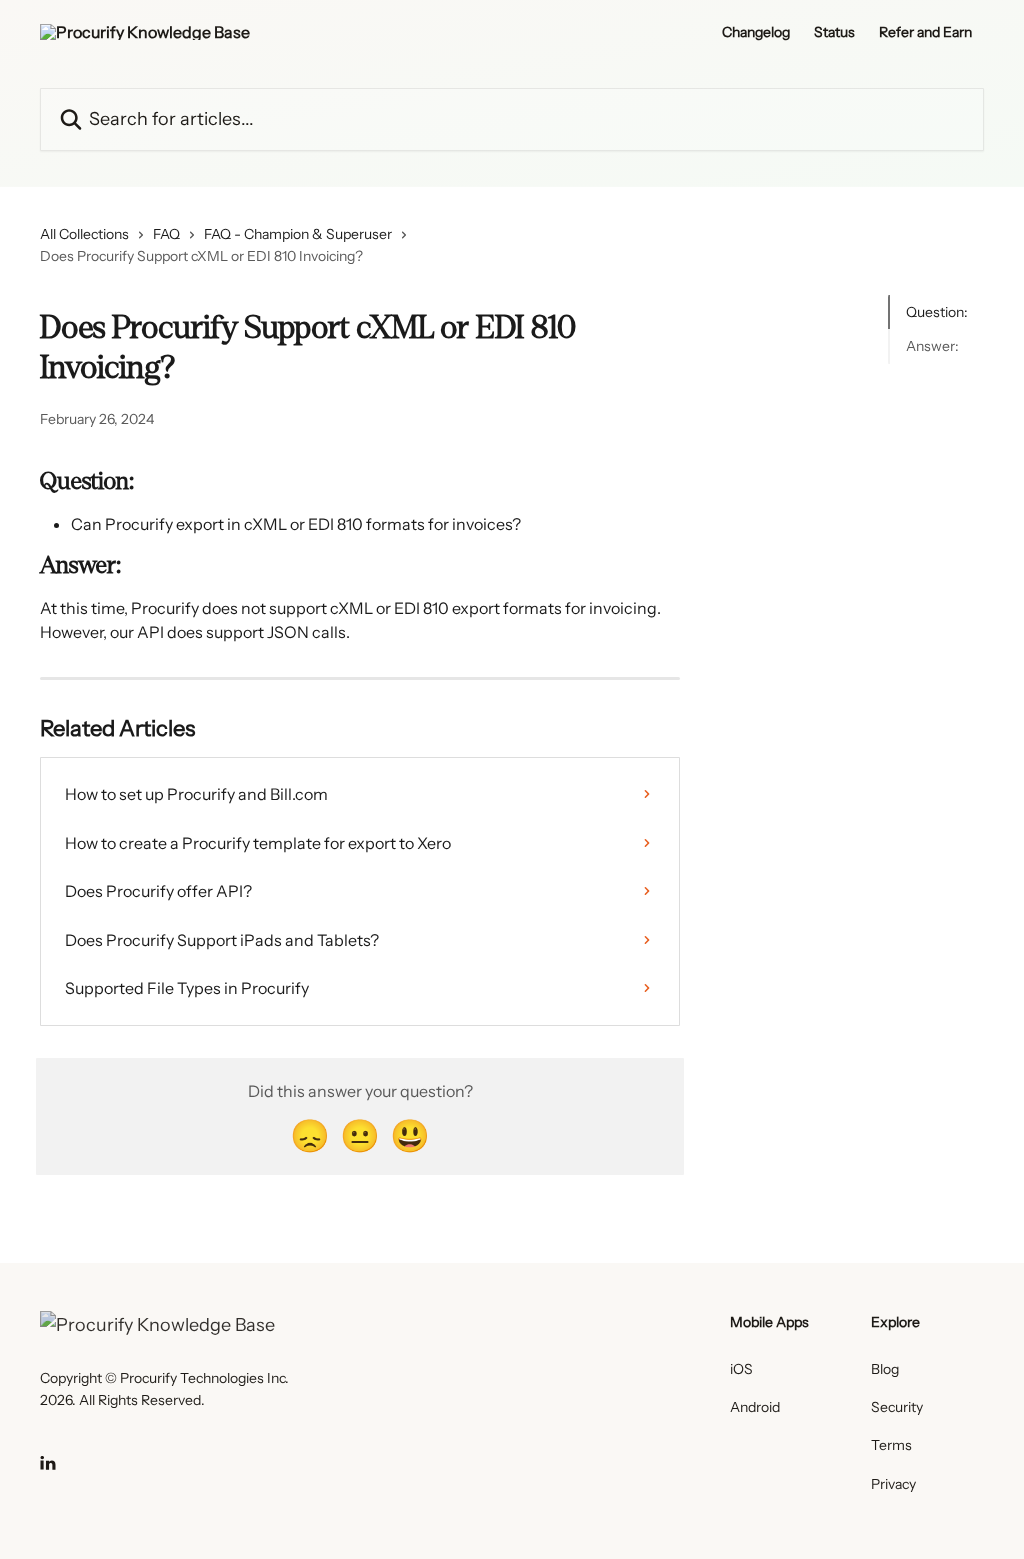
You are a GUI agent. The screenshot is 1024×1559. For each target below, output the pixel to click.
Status (834, 32)
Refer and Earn (925, 32)
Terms (891, 1445)
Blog (885, 1369)
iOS (741, 1369)
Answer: (932, 346)
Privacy (893, 1484)
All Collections (84, 234)
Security (897, 1407)
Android (755, 1407)
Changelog (756, 32)
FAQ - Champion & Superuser (298, 234)
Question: (937, 312)
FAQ (166, 234)
